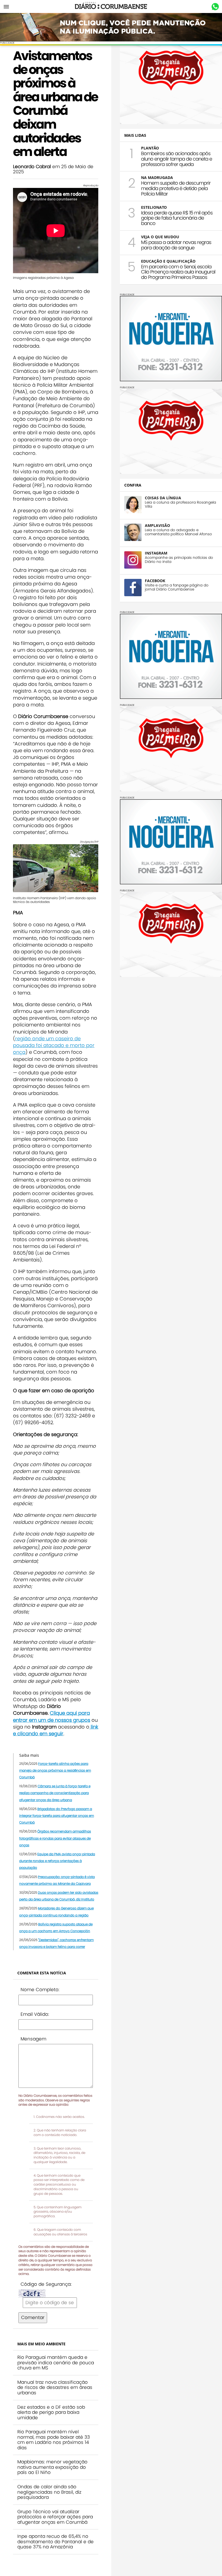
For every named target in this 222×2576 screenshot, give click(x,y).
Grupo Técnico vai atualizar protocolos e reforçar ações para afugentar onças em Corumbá (55, 2517)
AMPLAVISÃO (157, 525)
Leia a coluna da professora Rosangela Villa (180, 504)
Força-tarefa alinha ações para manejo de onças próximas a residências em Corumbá (55, 1770)
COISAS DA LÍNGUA (163, 498)
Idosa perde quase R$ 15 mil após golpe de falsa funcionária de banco (177, 218)
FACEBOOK (155, 581)
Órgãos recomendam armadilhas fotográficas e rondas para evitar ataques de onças (55, 1838)
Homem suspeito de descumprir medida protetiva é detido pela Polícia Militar (176, 188)
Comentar (33, 2317)
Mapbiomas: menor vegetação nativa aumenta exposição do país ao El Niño (52, 2467)
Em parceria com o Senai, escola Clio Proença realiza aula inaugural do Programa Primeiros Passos (178, 272)
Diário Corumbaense (111, 6)
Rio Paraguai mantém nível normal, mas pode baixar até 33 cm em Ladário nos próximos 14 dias (54, 2440)
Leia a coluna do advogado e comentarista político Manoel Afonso (178, 532)
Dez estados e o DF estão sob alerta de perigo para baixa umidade (51, 2412)
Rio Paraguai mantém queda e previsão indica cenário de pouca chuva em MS (56, 2363)
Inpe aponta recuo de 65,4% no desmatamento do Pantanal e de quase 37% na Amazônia (56, 2541)
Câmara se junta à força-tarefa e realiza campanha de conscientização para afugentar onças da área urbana (55, 1793)
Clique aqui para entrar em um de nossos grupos (52, 1716)
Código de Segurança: (46, 2284)
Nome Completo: (40, 1990)
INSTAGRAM (156, 553)
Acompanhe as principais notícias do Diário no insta (179, 560)
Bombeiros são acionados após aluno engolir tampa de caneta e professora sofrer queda (177, 159)
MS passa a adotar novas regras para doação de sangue (176, 245)
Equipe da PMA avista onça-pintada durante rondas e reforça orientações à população (57, 1861)
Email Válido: (35, 2014)
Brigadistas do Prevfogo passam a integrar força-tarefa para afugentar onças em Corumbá (57, 1816)
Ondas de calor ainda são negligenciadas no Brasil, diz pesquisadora (49, 2492)
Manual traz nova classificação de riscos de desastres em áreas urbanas (55, 2387)
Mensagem (33, 2039)
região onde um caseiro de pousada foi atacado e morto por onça (54, 1045)
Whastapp (215, 7)
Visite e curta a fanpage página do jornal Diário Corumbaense (177, 587)
